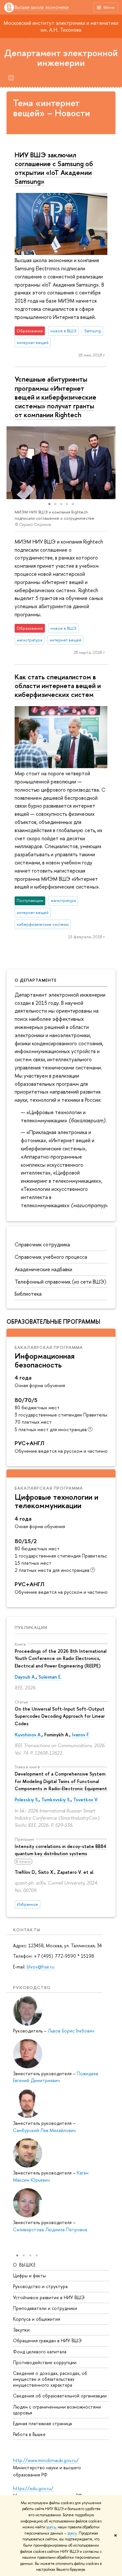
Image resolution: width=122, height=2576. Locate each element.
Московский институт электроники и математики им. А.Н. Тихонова (61, 26)
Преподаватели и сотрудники (45, 2308)
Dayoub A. (25, 1677)
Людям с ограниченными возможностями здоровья (57, 2410)
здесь (51, 2527)
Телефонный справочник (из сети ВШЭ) (61, 1282)
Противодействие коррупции (45, 2362)
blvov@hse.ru (41, 1967)
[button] (12, 463)
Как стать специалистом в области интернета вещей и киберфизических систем (58, 686)
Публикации (31, 1627)
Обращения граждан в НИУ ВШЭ (47, 2340)
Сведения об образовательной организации (60, 2396)
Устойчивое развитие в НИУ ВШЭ (49, 2297)
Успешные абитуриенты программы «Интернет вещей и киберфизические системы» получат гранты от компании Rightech (55, 397)
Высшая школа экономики (42, 7)
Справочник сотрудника (42, 1244)
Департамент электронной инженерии (61, 58)
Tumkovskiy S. (56, 1800)
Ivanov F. (81, 1735)
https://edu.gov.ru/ (33, 2488)
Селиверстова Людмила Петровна (50, 2229)
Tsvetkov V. (86, 1800)
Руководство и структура (40, 2286)
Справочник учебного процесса (51, 1257)
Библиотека (28, 1294)
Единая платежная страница (42, 2423)
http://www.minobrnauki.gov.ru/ (46, 2460)
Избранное (27, 1904)
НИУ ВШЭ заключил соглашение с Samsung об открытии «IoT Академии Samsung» (54, 168)
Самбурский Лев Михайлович (44, 2130)
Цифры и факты (29, 2276)
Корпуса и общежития (37, 2319)
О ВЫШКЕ (25, 2265)
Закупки (21, 2330)
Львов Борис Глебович (71, 2031)
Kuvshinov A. (28, 1735)
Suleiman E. (50, 1677)
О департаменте (36, 980)
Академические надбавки (43, 1269)
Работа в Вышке (29, 2434)
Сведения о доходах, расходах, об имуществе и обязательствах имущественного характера (50, 2379)
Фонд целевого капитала (40, 2352)
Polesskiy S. (27, 1800)
